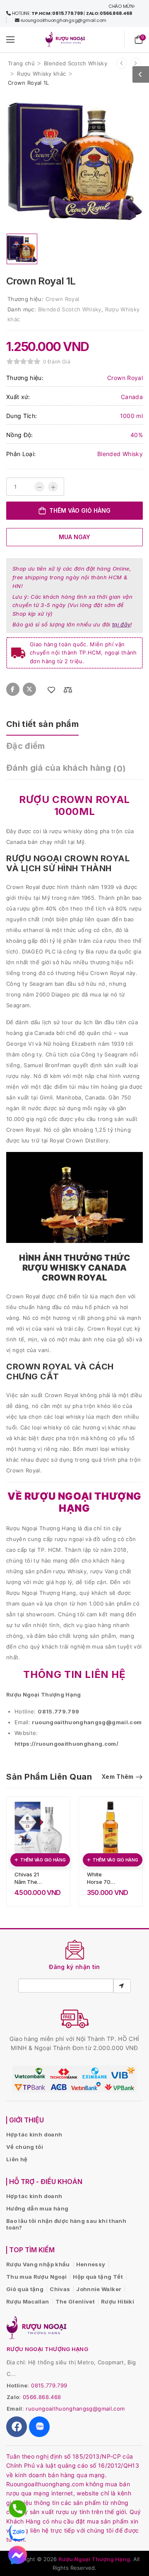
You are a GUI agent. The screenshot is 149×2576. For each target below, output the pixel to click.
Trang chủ (21, 63)
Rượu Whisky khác (41, 74)
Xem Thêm (118, 1777)
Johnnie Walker (99, 2289)
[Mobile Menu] (10, 39)
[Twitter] (29, 689)
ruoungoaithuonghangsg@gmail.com (75, 2409)
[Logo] (65, 39)
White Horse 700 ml (101, 1882)
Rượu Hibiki (118, 2301)
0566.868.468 (42, 2397)
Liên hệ (17, 2159)
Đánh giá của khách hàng (66, 768)
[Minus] (39, 487)
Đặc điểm (26, 746)
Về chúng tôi (25, 2147)
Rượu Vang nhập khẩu (38, 2264)
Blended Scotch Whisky (76, 63)
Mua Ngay (74, 537)
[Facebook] (13, 689)
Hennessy (91, 2264)
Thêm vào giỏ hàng (80, 510)
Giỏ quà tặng (25, 2289)
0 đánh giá (57, 362)
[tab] (51, 724)
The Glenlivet (75, 2301)
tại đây (121, 624)
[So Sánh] (68, 690)
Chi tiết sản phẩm (42, 724)
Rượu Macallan (28, 2301)
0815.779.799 (49, 2385)
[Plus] (53, 487)
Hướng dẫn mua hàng (37, 2208)
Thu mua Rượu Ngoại (36, 2277)
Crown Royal (62, 299)
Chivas (60, 2289)
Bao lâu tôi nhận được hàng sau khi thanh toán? (66, 2224)
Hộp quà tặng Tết (98, 2277)
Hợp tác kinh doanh (34, 2134)
